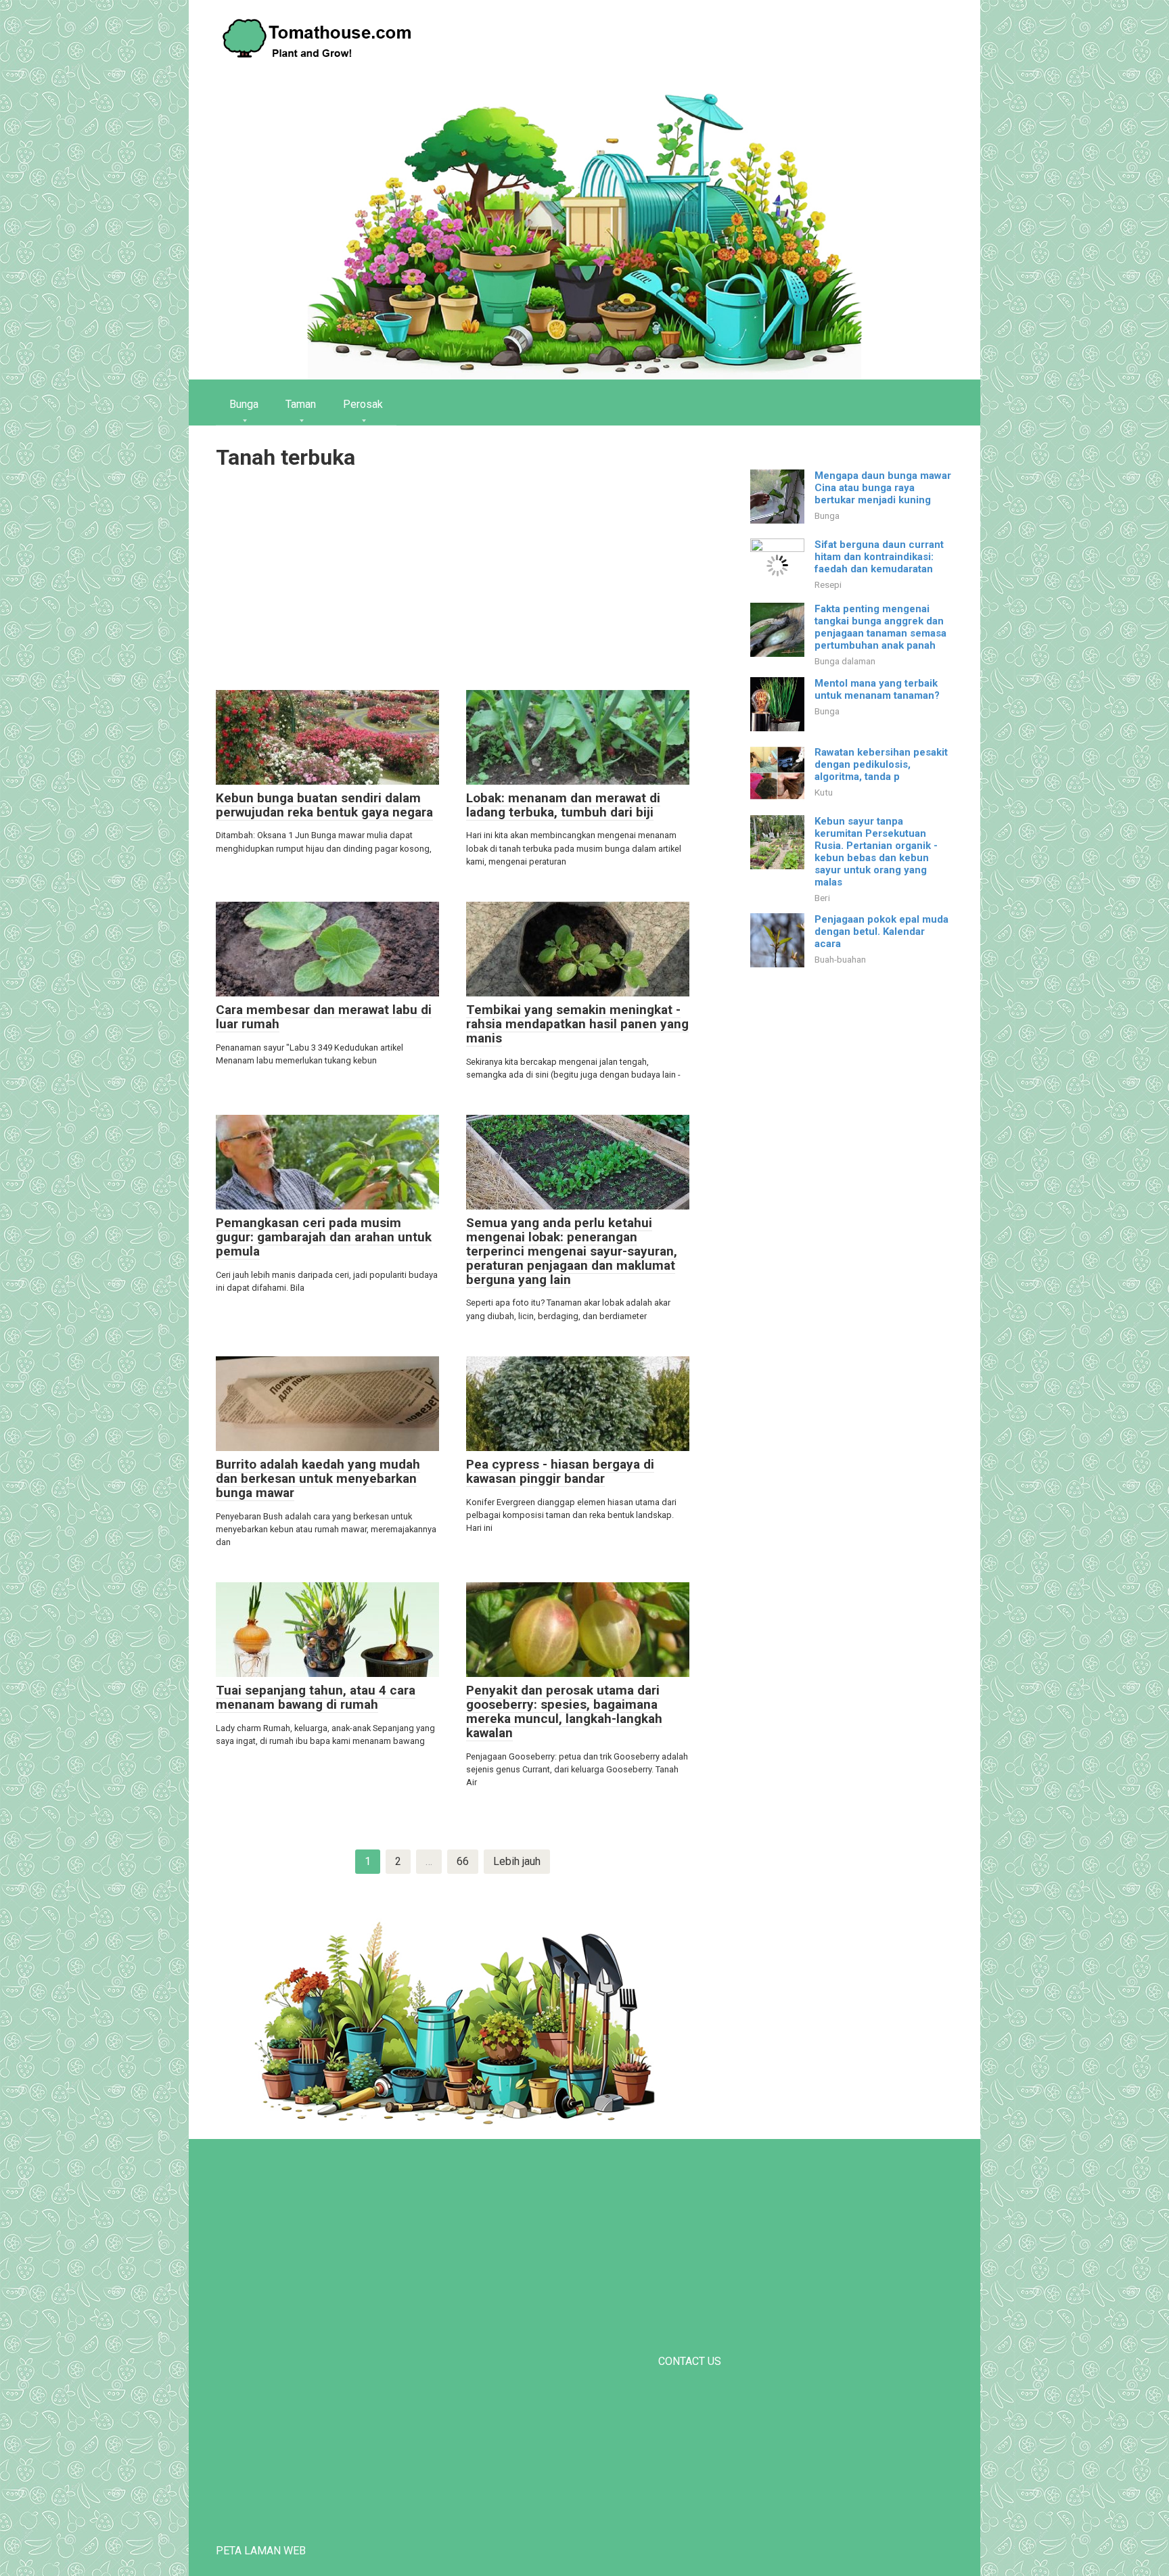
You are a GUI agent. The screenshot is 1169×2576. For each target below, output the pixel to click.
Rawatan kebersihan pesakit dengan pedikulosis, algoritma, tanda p (881, 764)
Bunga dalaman (845, 661)
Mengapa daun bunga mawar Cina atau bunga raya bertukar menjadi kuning (883, 488)
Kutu (824, 792)
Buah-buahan (840, 959)
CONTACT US (690, 2361)
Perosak (363, 404)
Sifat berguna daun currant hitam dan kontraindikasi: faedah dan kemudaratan (879, 557)
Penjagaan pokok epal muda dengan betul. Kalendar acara (881, 931)
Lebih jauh (517, 1861)
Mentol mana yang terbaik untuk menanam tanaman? (877, 689)
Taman (301, 404)
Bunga (244, 404)
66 (463, 1861)
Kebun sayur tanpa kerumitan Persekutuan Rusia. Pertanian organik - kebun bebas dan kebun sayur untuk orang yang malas (876, 852)
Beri (822, 898)
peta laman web (261, 2551)
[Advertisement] (453, 582)
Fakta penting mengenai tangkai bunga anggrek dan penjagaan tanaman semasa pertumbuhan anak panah (880, 627)
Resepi (828, 584)
